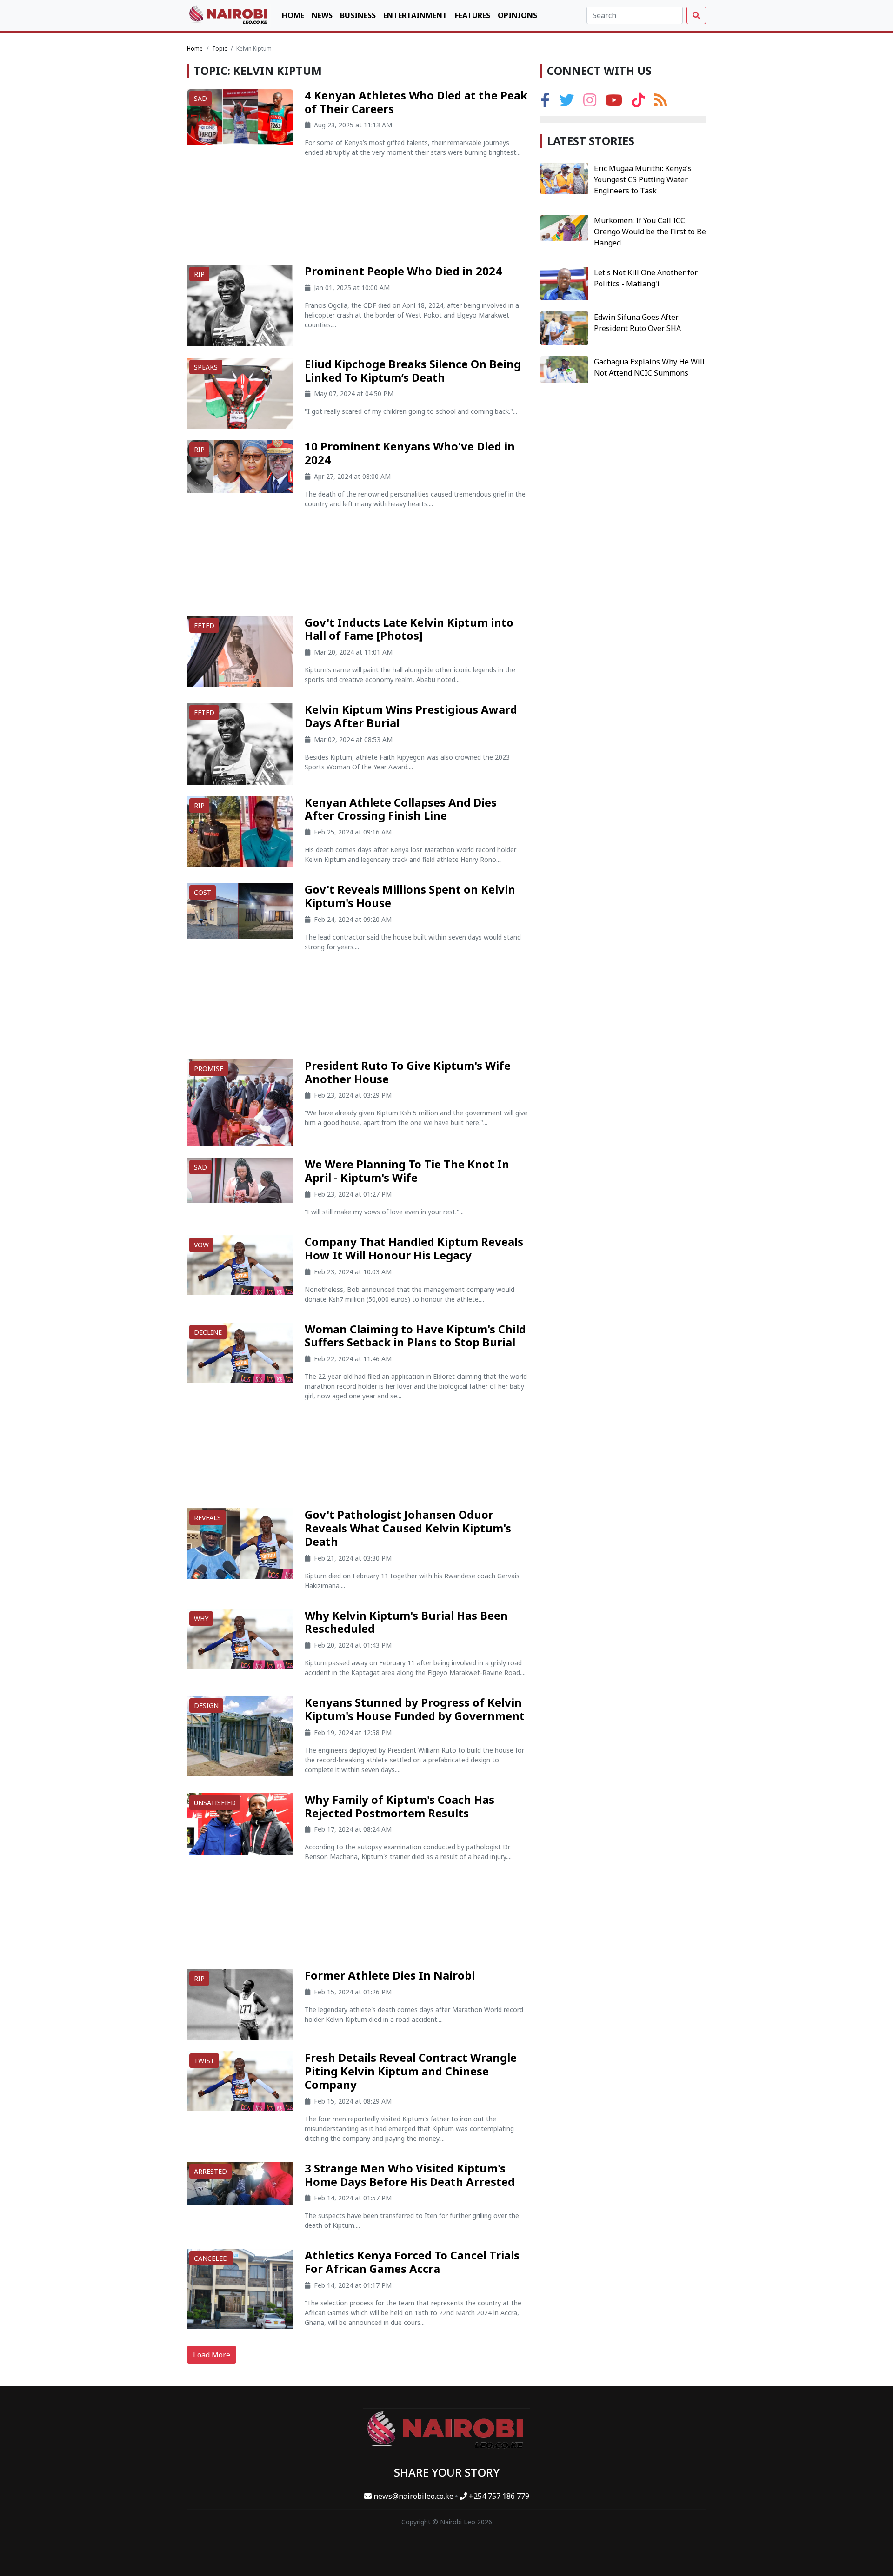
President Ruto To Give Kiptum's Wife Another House (408, 1072)
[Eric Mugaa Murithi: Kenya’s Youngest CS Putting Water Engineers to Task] (564, 178)
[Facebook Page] (545, 103)
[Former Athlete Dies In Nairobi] (240, 2004)
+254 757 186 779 (498, 2496)
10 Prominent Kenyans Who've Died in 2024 (410, 453)
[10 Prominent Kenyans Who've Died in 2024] (240, 465)
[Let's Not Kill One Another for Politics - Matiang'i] (564, 283)
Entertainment (415, 15)
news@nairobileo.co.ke (413, 2496)
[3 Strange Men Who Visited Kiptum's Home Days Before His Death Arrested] (240, 2182)
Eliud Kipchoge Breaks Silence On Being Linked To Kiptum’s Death (413, 371)
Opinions (517, 15)
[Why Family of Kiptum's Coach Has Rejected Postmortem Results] (240, 1823)
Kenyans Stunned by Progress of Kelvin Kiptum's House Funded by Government (415, 1709)
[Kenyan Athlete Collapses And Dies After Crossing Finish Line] (240, 830)
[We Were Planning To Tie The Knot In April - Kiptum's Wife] (240, 1179)
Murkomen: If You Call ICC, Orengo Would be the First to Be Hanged (650, 232)
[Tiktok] (638, 103)
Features (473, 15)
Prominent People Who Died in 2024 (403, 271)
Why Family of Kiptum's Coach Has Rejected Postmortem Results (400, 1806)
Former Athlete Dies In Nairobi (390, 1975)
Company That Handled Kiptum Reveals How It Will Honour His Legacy (414, 1248)
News (322, 15)
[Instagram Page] (590, 103)
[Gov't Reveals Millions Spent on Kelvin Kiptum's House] (240, 910)
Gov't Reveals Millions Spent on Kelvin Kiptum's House (410, 896)
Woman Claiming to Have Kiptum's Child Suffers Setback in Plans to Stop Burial (415, 1336)
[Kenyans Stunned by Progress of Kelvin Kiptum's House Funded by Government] (240, 1735)
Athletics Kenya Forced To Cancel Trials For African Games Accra (412, 2262)
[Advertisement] (358, 215)
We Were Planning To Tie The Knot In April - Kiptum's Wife (407, 1171)
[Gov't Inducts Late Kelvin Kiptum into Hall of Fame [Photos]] (240, 650)
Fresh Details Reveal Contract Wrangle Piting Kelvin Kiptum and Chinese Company (411, 2071)
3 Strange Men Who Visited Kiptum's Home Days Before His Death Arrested (410, 2175)
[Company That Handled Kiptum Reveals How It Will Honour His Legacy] (240, 1265)
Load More (212, 2355)
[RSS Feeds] (660, 103)
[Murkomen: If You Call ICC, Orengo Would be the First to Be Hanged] (564, 227)
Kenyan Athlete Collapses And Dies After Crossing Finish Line (401, 809)
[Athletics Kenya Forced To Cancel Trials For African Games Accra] (240, 2288)
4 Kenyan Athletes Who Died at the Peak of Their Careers (416, 102)
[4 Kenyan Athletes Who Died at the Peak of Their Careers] (240, 116)
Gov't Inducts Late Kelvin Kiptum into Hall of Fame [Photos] (409, 629)
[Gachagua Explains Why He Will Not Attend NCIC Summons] (564, 369)
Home (293, 15)
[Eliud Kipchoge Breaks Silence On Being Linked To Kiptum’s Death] (240, 392)
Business (358, 15)
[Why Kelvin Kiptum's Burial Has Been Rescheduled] (240, 1638)
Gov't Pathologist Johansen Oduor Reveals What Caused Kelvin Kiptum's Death (408, 1528)
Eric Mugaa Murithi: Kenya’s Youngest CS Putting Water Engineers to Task (643, 179)
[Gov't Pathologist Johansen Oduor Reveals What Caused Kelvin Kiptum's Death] (240, 1543)
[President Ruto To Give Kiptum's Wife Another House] (240, 1102)
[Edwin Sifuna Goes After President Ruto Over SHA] (564, 327)
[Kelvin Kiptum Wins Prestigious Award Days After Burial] (240, 743)
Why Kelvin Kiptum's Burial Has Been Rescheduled (406, 1622)
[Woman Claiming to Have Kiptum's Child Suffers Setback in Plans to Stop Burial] (240, 1351)
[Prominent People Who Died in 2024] (240, 305)
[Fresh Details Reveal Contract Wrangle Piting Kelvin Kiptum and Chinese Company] (240, 2080)
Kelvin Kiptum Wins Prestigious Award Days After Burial (411, 716)
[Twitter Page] (566, 103)
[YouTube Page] (614, 103)
